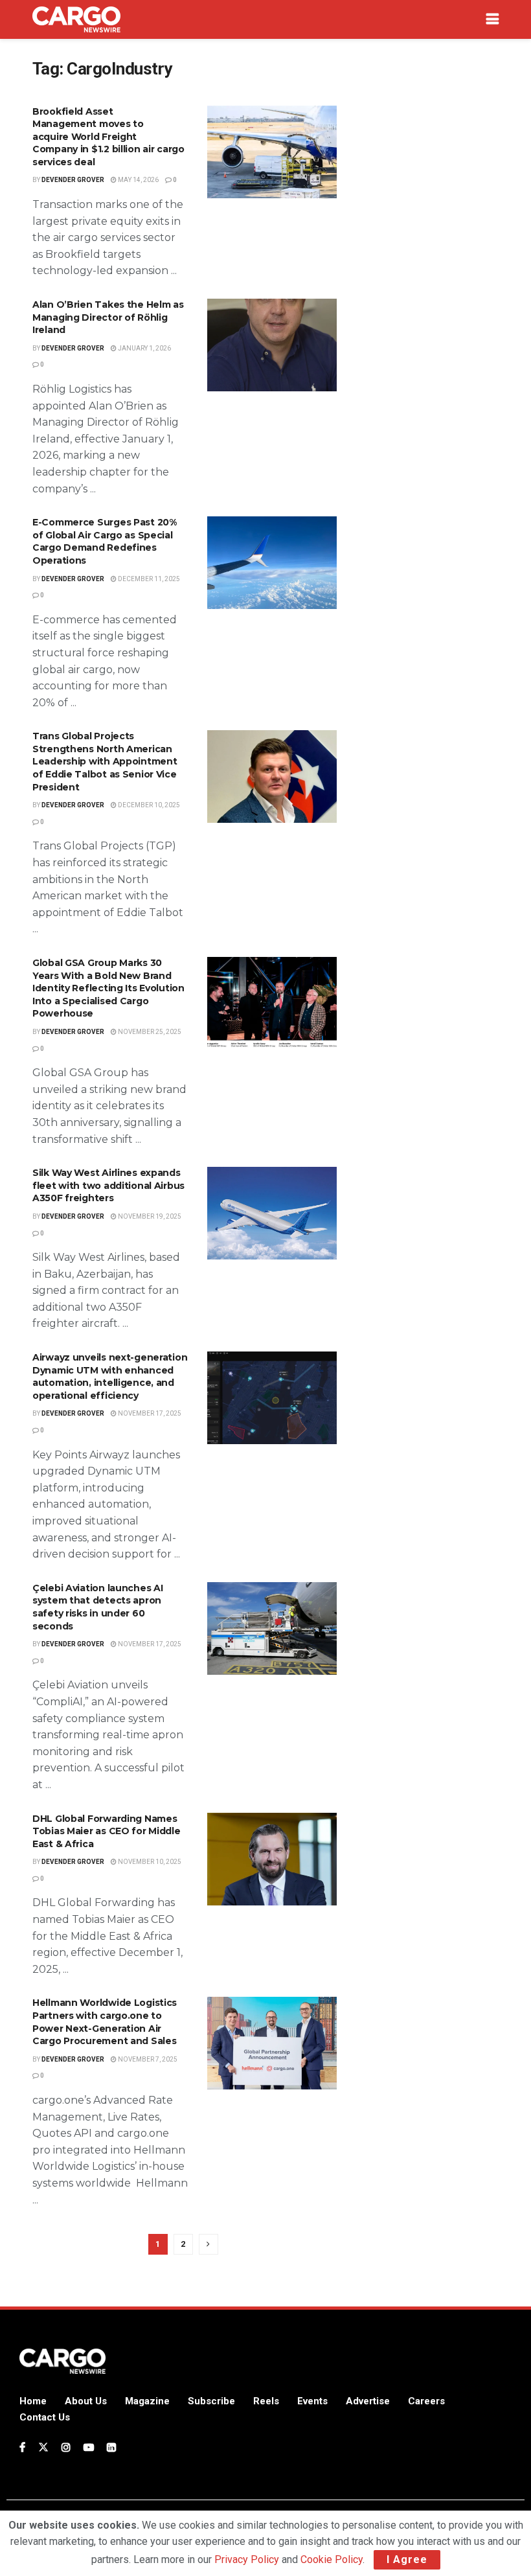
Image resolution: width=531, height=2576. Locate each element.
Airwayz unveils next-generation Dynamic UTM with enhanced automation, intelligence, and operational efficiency (110, 1376)
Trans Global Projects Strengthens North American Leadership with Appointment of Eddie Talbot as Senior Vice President (105, 761)
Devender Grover (73, 180)
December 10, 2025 (148, 805)
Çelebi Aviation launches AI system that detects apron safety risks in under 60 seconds (97, 1607)
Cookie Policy (332, 2559)
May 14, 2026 (138, 180)
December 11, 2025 (148, 579)
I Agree (407, 2559)
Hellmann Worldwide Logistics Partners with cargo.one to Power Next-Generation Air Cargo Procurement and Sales (105, 2022)
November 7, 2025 (147, 2059)
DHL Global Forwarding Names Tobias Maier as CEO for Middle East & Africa (107, 1831)
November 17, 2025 (149, 1413)
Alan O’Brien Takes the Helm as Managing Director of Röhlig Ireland (108, 317)
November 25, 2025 (149, 1032)
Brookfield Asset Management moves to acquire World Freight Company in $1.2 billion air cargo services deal (108, 137)
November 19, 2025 (149, 1216)
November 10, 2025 (149, 1862)
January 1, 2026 (144, 348)
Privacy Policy (247, 2559)
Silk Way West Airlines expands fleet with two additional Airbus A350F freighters (108, 1185)
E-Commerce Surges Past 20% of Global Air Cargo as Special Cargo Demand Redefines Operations (105, 541)
